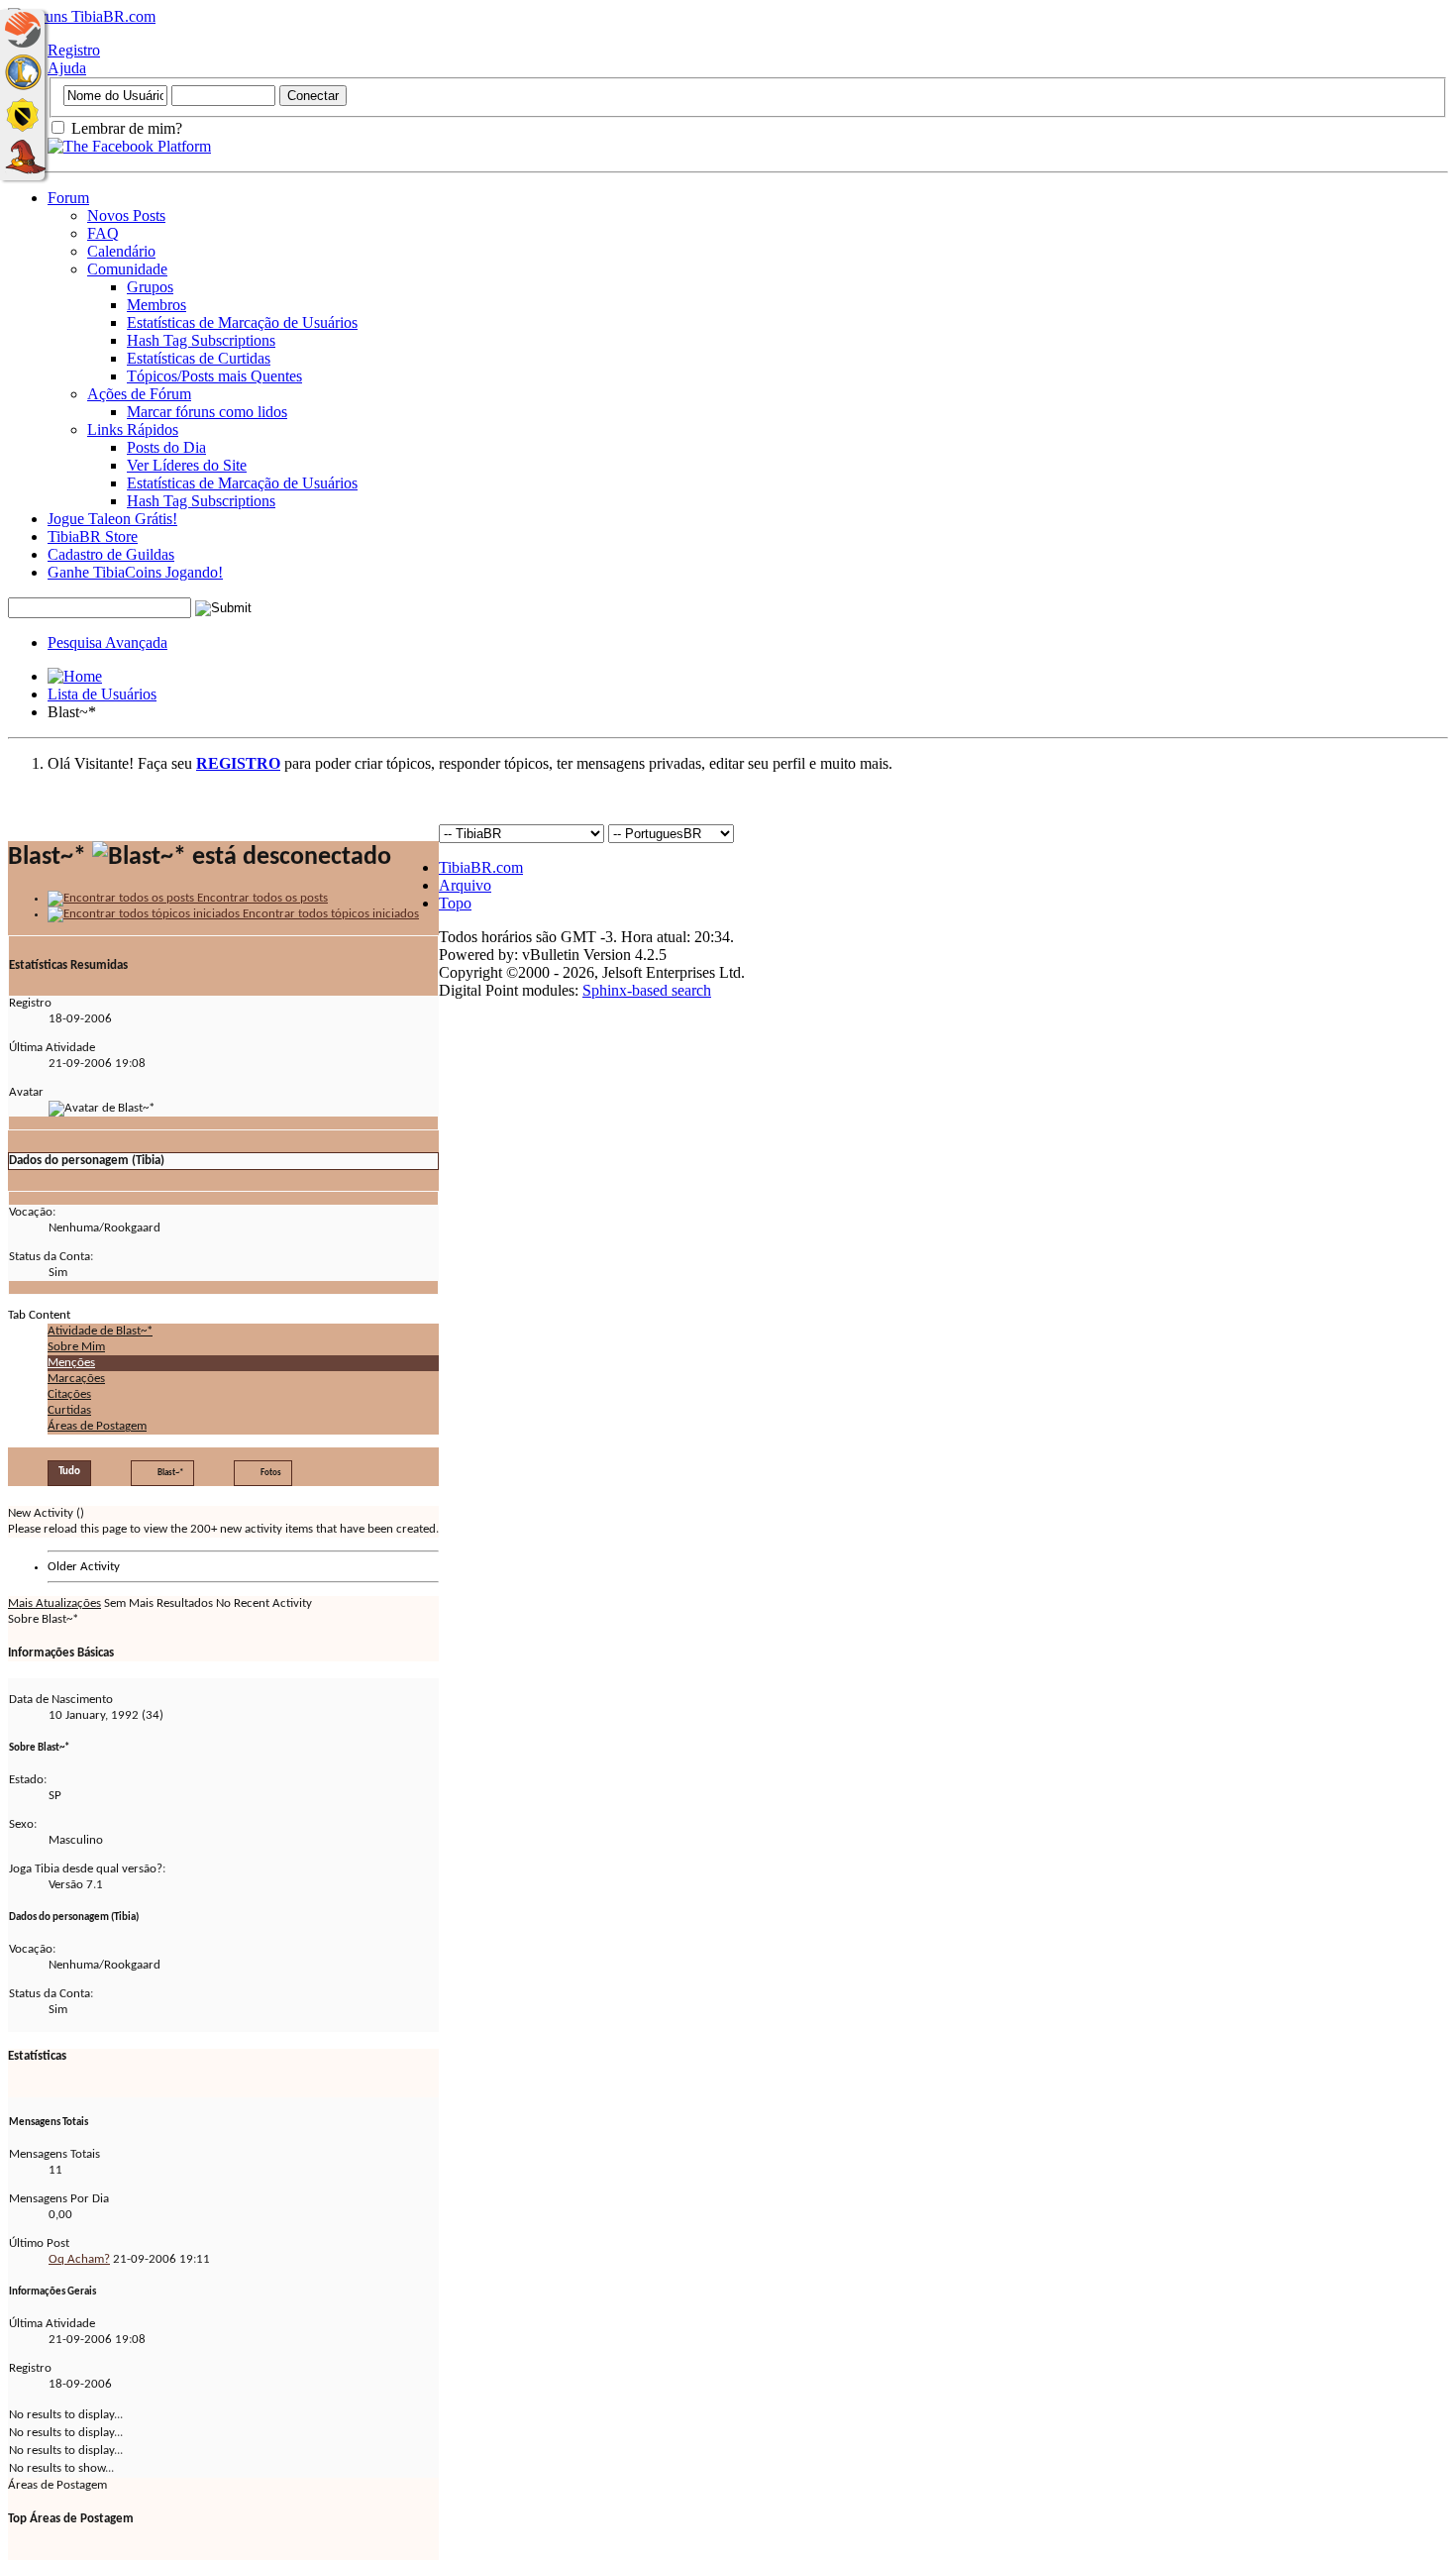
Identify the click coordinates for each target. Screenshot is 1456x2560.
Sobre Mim (76, 1347)
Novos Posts (126, 215)
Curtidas (69, 1410)
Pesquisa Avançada (107, 642)
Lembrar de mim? (125, 128)
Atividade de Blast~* (100, 1331)
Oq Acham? (79, 2259)
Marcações (76, 1379)
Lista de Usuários (102, 694)
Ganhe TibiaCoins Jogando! (135, 572)
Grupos (150, 287)
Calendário (121, 251)
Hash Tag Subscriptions (201, 340)
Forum (68, 198)
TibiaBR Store (93, 536)
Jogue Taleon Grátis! (112, 519)
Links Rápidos (133, 429)
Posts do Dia (166, 447)
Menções (71, 1363)
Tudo (69, 1472)
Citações (69, 1394)
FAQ (103, 233)
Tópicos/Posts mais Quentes (214, 376)
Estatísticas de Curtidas (199, 358)
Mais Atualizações (54, 1603)
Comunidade (127, 269)
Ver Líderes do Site (187, 465)
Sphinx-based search (647, 990)
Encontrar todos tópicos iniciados (329, 914)
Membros (156, 305)
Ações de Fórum (139, 394)
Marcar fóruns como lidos (207, 412)
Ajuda (67, 68)
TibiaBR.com (481, 867)
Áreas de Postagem (97, 1426)
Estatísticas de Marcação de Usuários (242, 322)
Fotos (271, 1473)
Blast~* (170, 1473)
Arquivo (465, 885)
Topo (455, 903)
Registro (74, 50)
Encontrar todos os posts (261, 898)
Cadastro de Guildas (111, 554)
